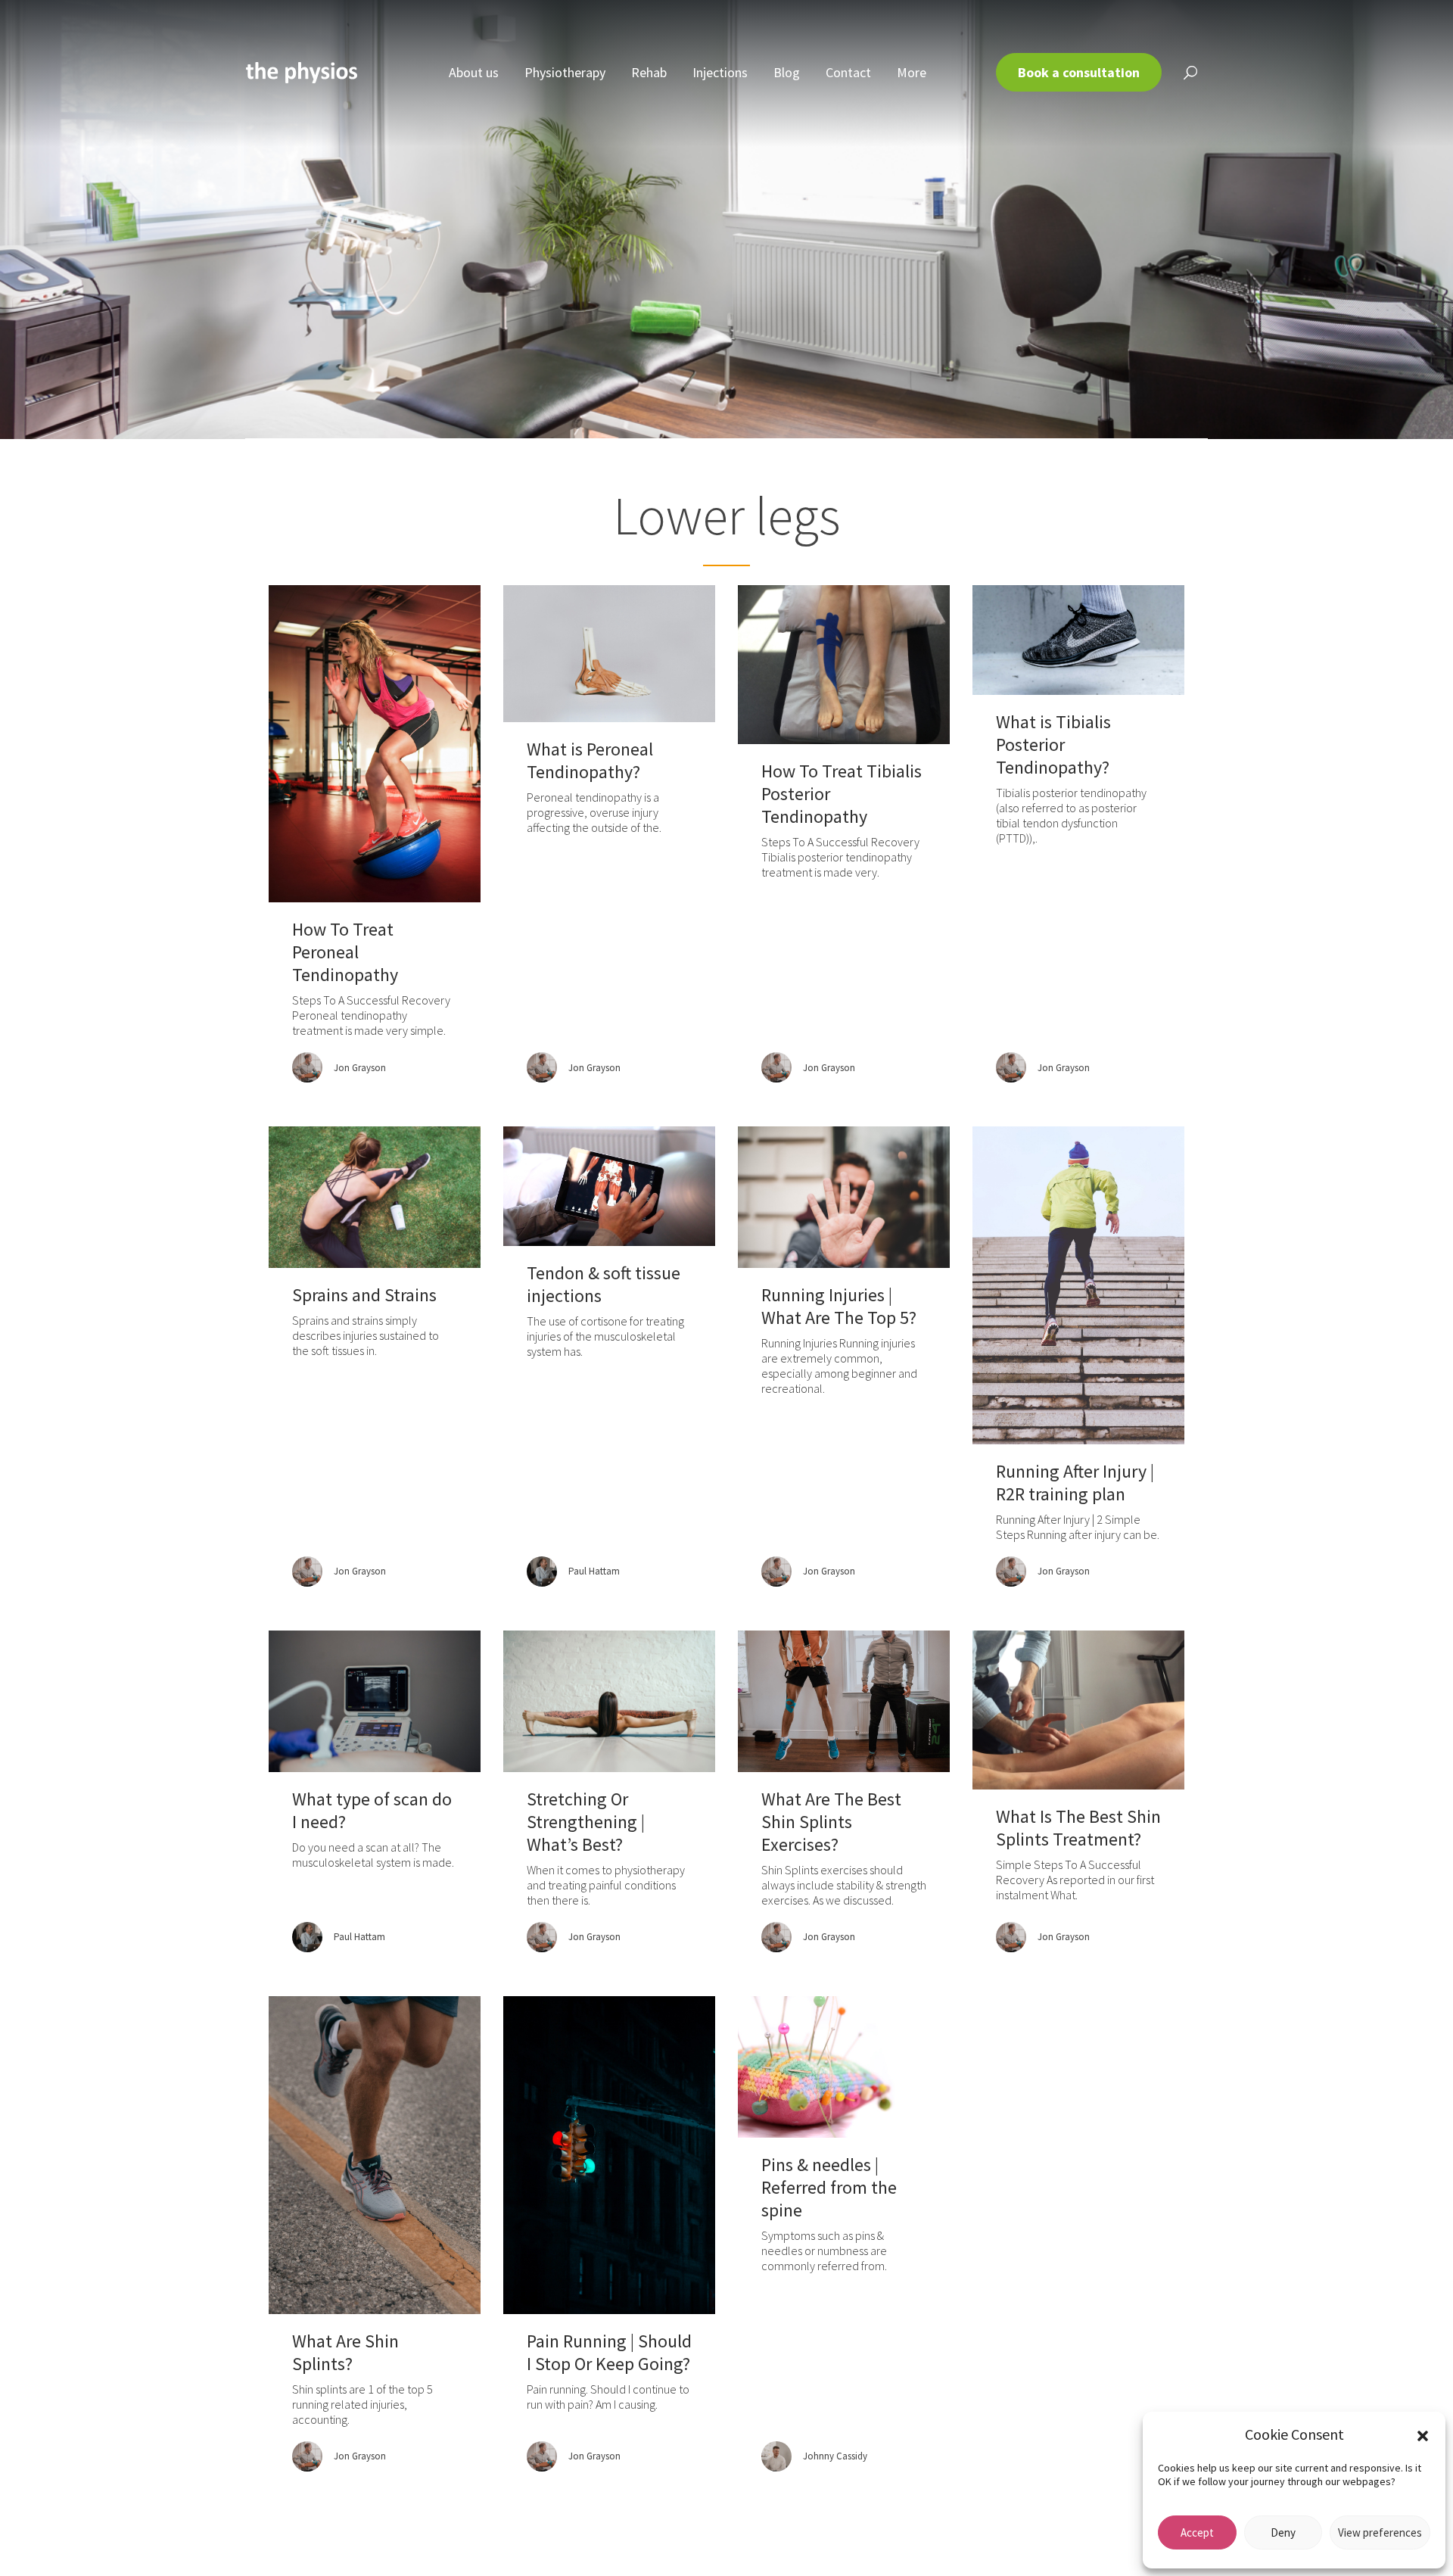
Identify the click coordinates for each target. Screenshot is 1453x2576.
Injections (720, 72)
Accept (1197, 2532)
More (912, 72)
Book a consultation (1079, 72)
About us (474, 72)
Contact (848, 72)
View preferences (1380, 2532)
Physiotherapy (565, 72)
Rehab (649, 72)
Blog (787, 72)
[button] (1423, 2434)
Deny (1283, 2532)
